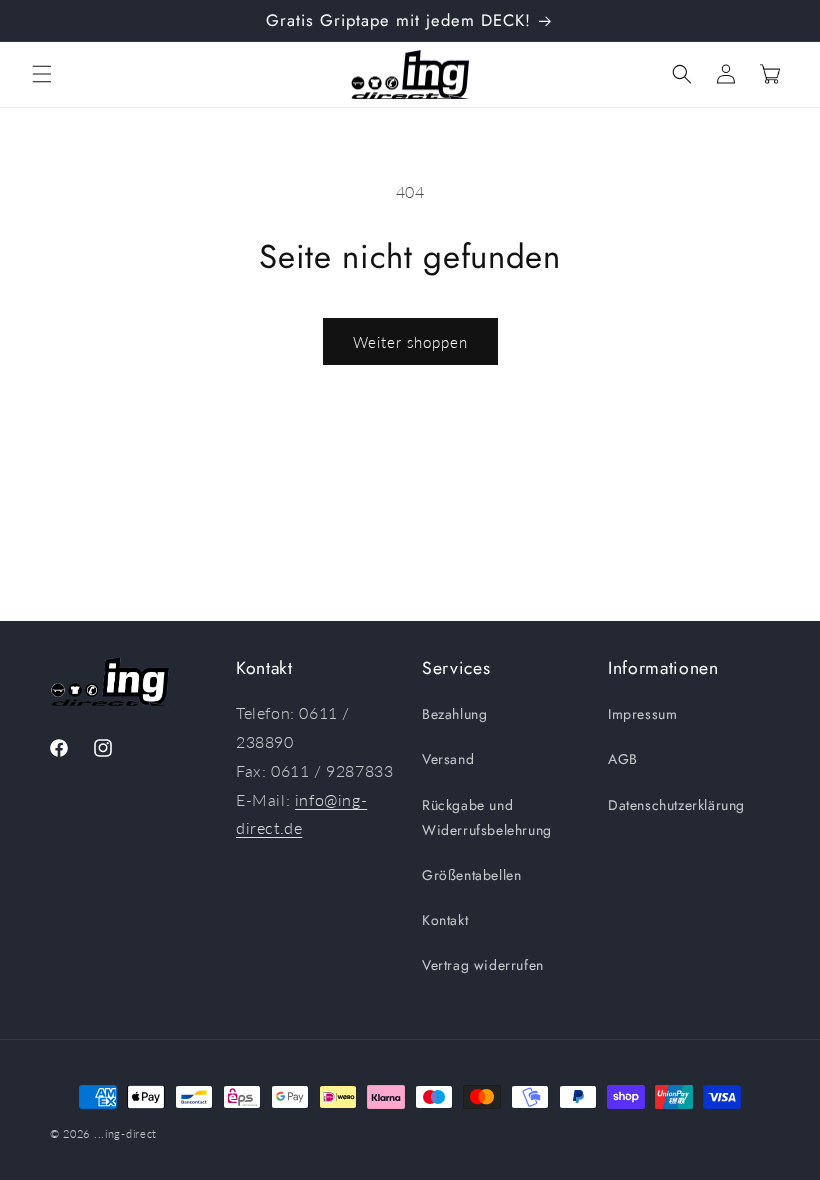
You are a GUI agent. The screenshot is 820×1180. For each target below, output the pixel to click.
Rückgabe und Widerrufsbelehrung (487, 817)
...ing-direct (125, 1133)
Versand (448, 759)
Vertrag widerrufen (483, 965)
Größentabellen (471, 875)
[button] (42, 74)
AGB (623, 759)
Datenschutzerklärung (676, 805)
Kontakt (445, 920)
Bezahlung (454, 714)
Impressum (642, 714)
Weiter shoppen (410, 342)
